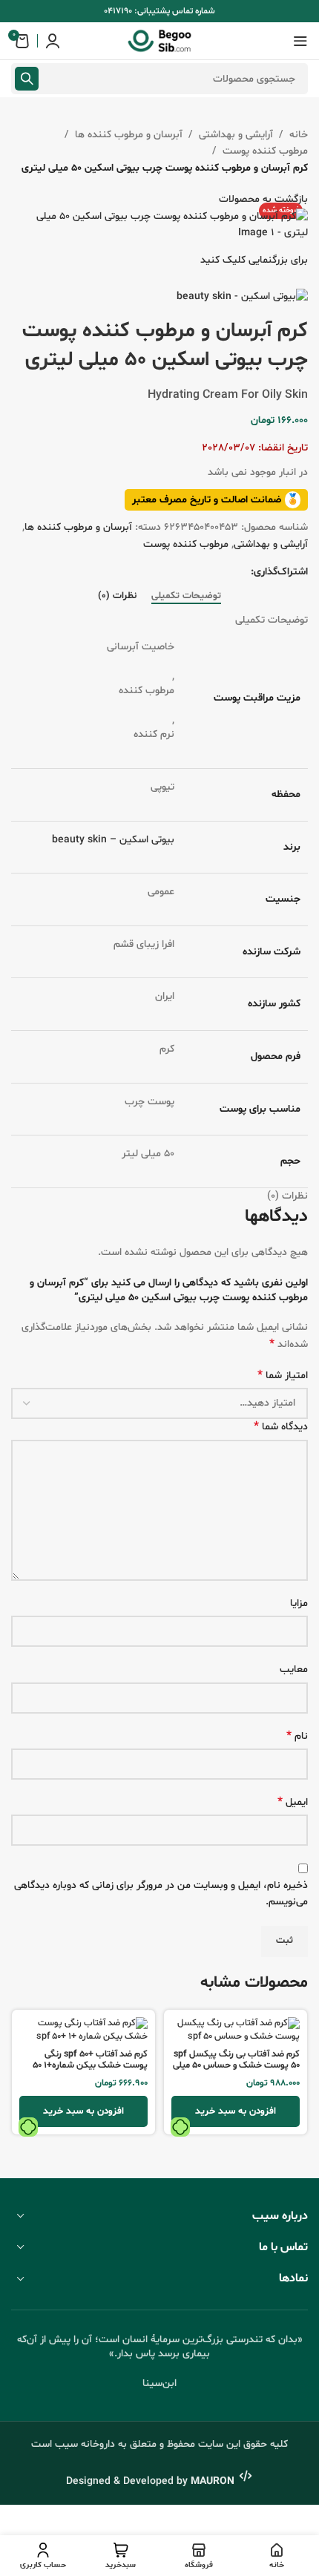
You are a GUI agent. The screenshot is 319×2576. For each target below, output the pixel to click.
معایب (294, 1669)
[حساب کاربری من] (53, 41)
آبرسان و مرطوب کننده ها (129, 135)
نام (297, 1736)
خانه (299, 135)
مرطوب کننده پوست (265, 151)
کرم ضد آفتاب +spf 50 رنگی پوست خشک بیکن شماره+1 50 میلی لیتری (90, 2065)
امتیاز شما (283, 1376)
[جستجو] (27, 79)
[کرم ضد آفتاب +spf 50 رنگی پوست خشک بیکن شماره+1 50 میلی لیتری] (83, 2030)
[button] (236, 2111)
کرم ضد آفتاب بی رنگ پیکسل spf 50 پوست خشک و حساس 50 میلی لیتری (236, 2065)
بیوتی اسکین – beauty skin (113, 840)
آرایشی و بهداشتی (236, 135)
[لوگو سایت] (159, 41)
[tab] (186, 597)
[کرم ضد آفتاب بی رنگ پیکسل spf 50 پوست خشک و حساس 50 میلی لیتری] (236, 2030)
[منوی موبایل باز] (300, 41)
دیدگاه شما (281, 1427)
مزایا (299, 1603)
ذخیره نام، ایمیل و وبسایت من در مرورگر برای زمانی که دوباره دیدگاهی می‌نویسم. (161, 1894)
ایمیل (293, 1802)
